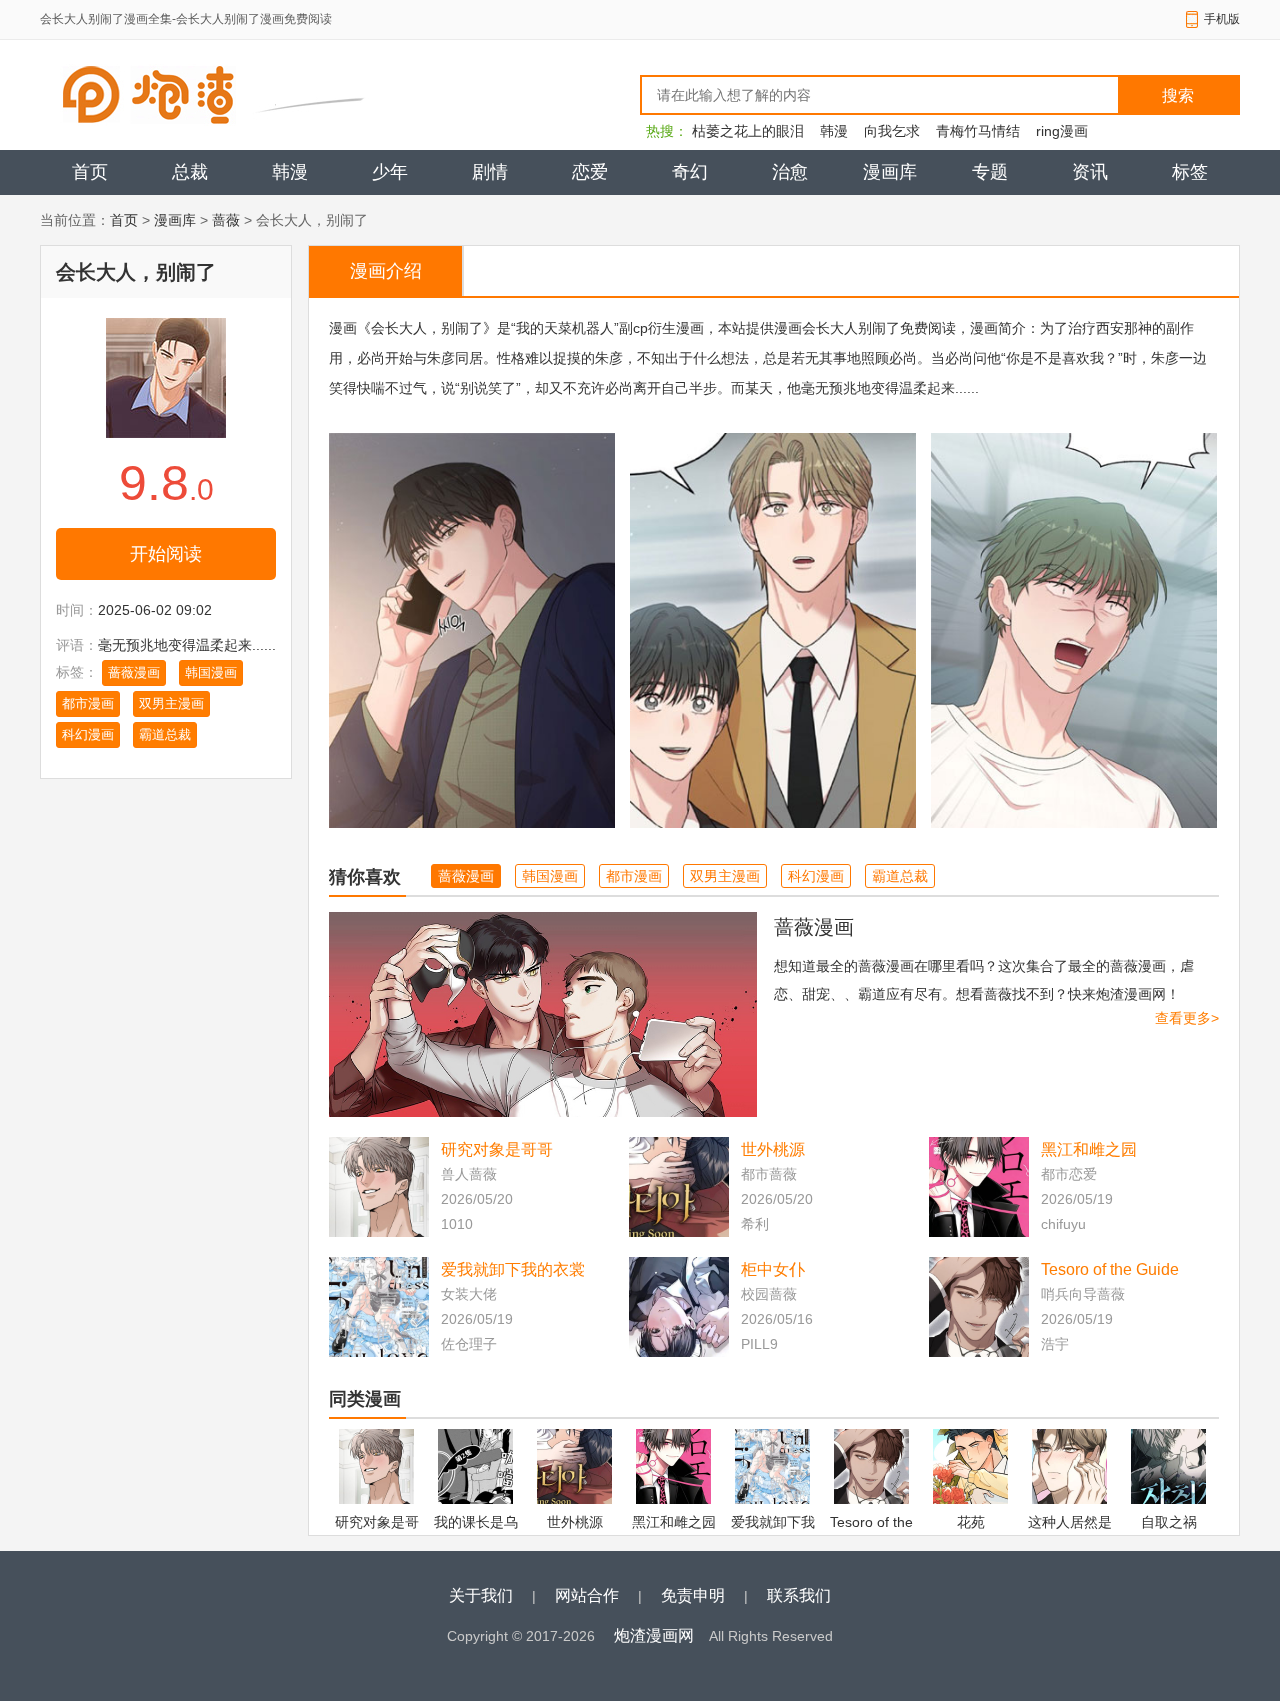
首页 (90, 172)
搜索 (1178, 95)
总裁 (190, 172)
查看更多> (1187, 1018)
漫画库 (890, 172)
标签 (1190, 172)
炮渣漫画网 (654, 1635)
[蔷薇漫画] (543, 1014)
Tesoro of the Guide (1110, 1269)
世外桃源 (773, 1149)
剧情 (490, 172)
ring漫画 (1062, 131)
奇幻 (690, 172)
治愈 (790, 172)
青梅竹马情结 (978, 131)
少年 (390, 172)
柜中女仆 (773, 1269)
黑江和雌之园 (1089, 1149)
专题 (990, 172)
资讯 (1090, 172)
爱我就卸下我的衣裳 (513, 1269)
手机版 (1222, 19)
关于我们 (481, 1595)
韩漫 (834, 131)
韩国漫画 (211, 672)
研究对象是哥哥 (497, 1149)
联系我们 (799, 1595)
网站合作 (587, 1595)
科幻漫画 (88, 734)
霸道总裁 (165, 734)
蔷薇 (226, 220)
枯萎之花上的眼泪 (748, 131)
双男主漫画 (171, 703)
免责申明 (693, 1595)
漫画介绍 (386, 271)
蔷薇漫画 (134, 672)
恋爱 (590, 172)
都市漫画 (88, 703)
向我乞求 (892, 131)
